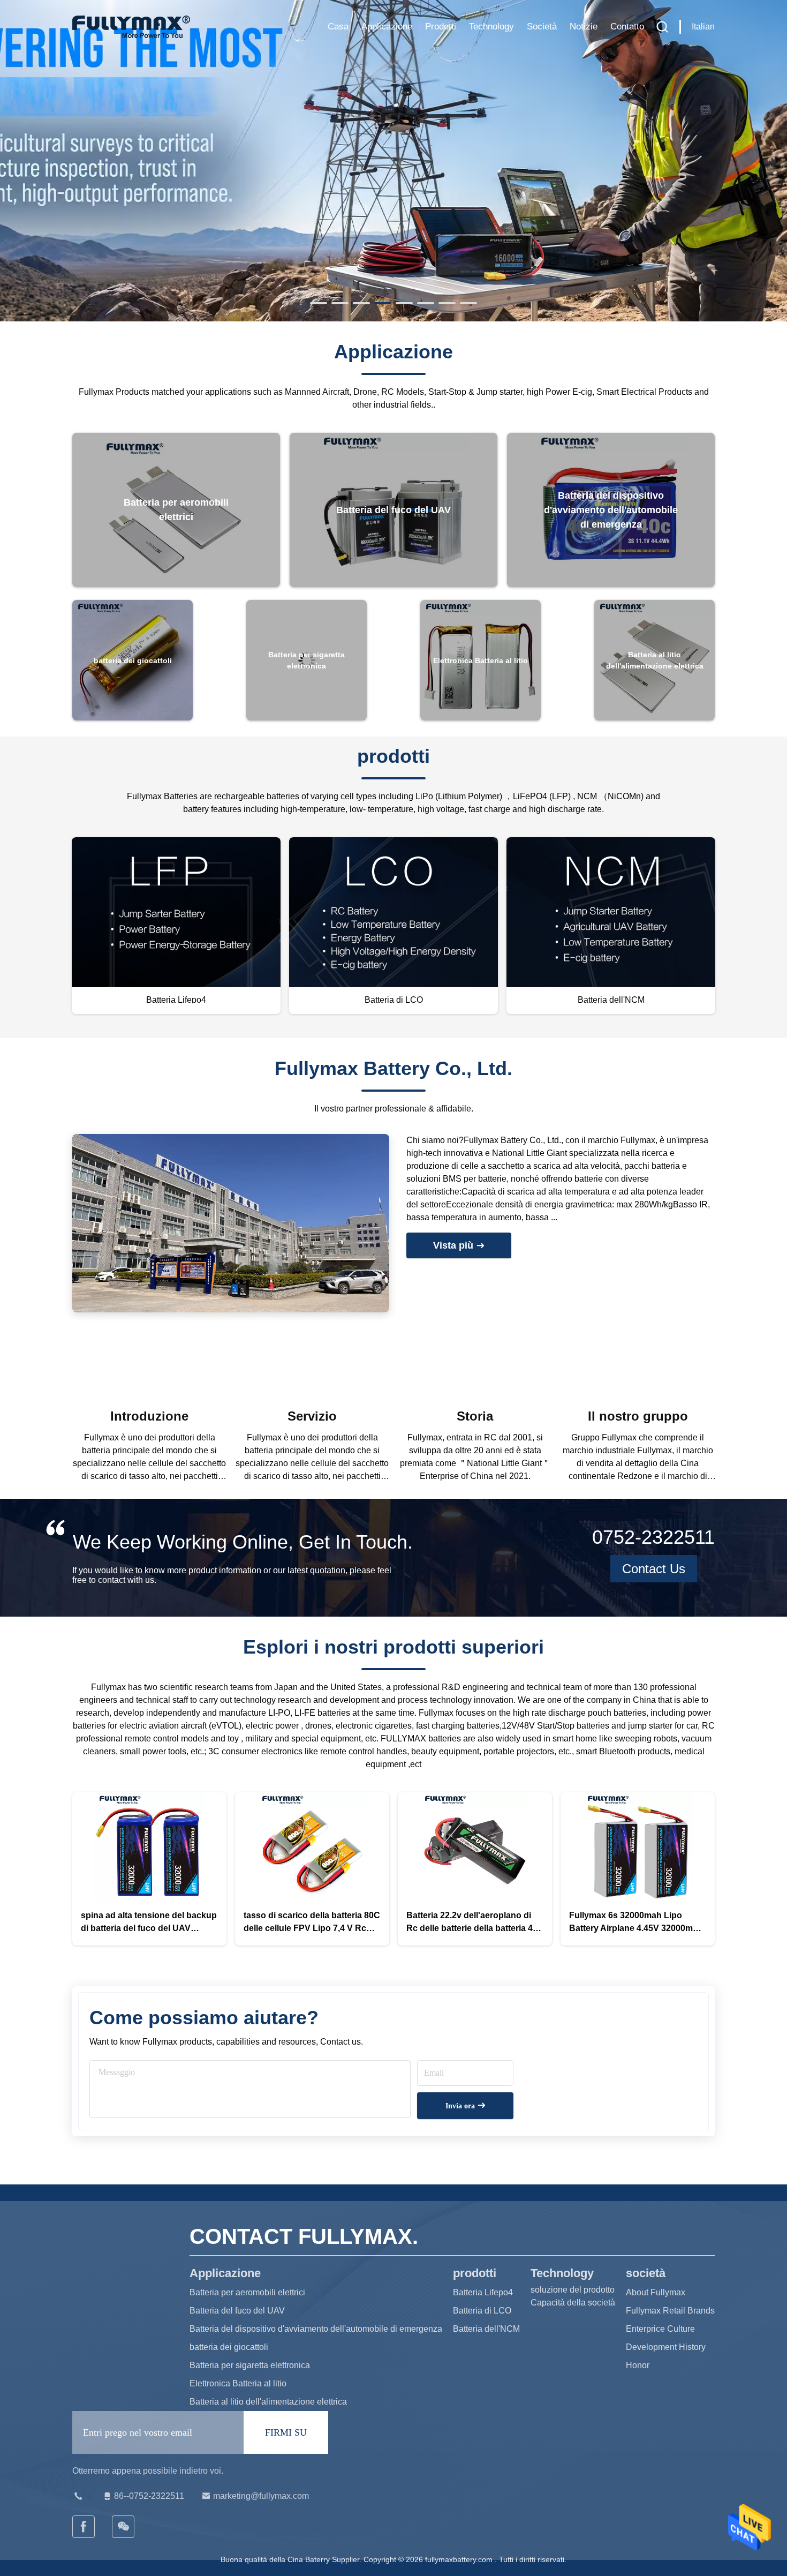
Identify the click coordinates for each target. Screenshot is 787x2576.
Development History (666, 2347)
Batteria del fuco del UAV (237, 2311)
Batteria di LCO (482, 2311)
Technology (491, 27)
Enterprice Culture (660, 2329)
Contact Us (654, 1569)
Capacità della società (573, 2303)
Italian (703, 27)
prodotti (441, 27)
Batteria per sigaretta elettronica (250, 2365)
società (542, 27)
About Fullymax (656, 2292)
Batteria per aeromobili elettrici (247, 2292)
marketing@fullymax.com (261, 2496)
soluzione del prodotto (573, 2290)
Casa (338, 27)
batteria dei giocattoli (229, 2347)
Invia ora (461, 2106)
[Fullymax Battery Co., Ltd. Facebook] (84, 2527)
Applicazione (387, 27)
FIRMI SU (286, 2432)
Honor (638, 2365)
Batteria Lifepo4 (483, 2292)
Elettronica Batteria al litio (238, 2383)
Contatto (627, 27)
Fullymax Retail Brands (670, 2311)
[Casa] (131, 27)
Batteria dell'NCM (486, 2329)
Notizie (584, 27)
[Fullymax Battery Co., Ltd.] (124, 2527)
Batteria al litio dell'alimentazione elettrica (268, 2402)
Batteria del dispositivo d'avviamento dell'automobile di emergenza (316, 2329)
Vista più (455, 1245)
